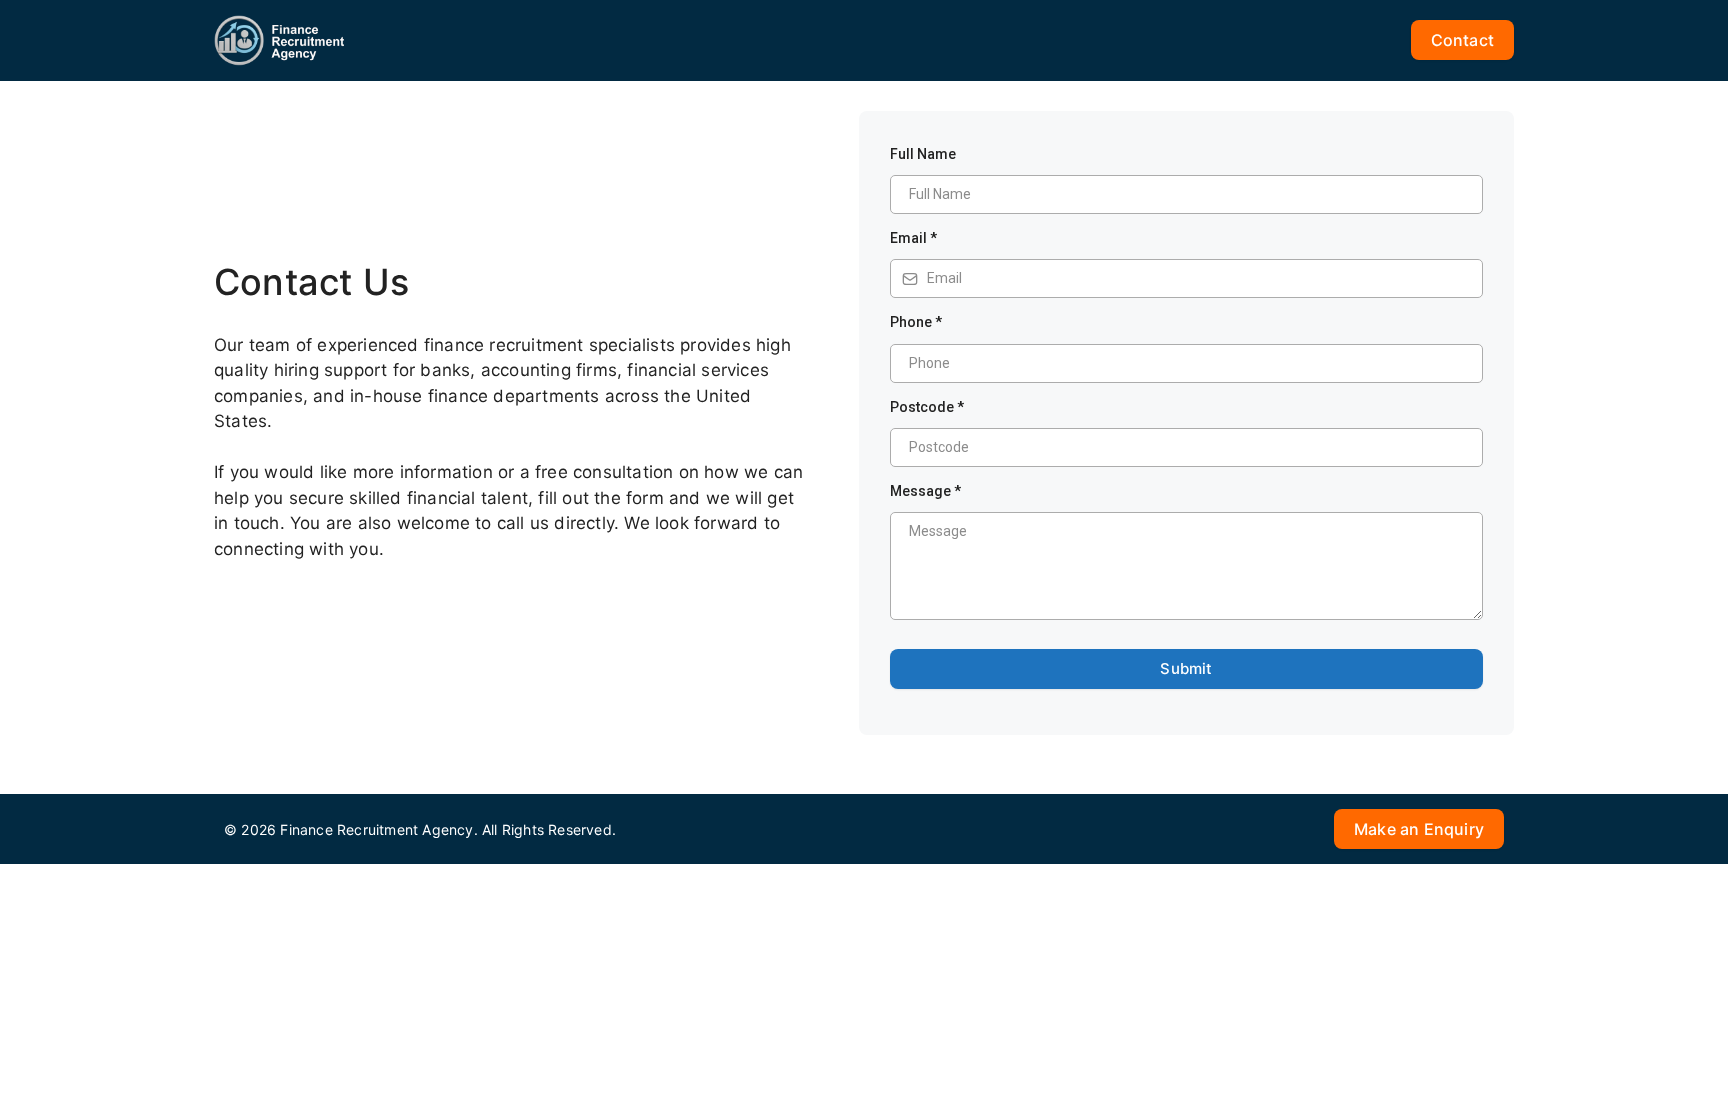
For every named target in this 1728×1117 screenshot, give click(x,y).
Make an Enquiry (1419, 829)
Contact (1462, 40)
